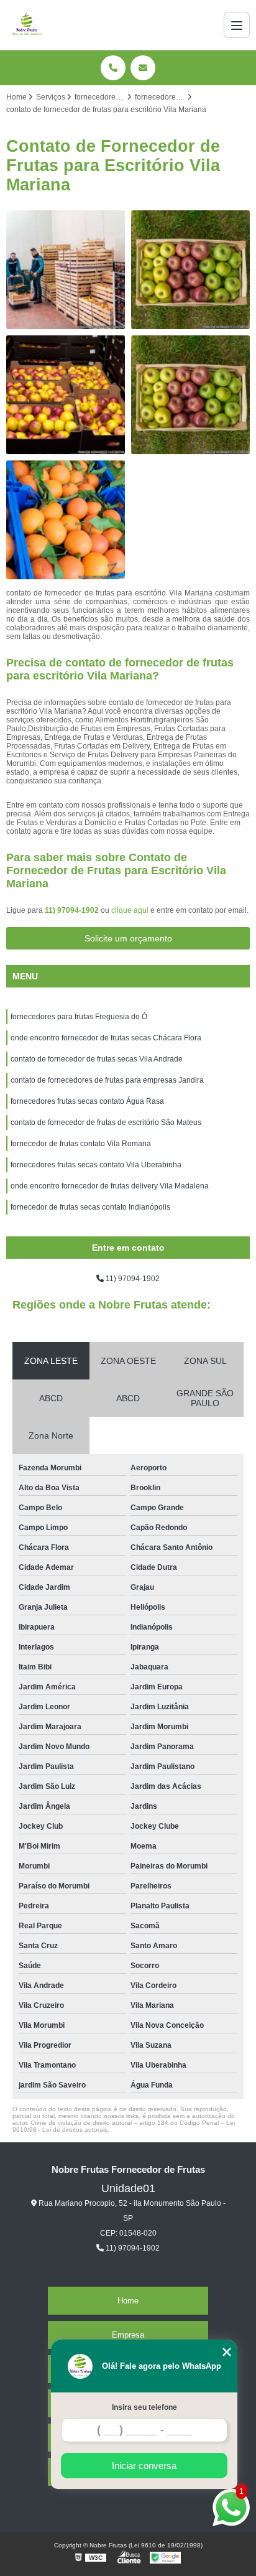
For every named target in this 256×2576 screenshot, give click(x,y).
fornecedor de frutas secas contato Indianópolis (90, 1207)
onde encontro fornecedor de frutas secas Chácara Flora (106, 1038)
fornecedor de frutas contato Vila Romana (81, 1144)
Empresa (128, 2335)
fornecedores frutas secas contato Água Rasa (87, 1101)
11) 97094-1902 (73, 910)
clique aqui (130, 910)
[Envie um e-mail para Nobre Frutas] (143, 68)
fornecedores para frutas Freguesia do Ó (79, 1017)
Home (128, 2301)
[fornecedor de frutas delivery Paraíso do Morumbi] (66, 520)
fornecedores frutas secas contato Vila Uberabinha (96, 1165)
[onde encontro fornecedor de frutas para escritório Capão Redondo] (190, 395)
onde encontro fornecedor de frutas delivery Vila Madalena (110, 1186)
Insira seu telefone (144, 2407)
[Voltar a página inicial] (27, 25)
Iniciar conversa (144, 2466)
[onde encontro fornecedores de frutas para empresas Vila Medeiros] (190, 270)
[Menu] (237, 25)
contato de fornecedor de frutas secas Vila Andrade (97, 1059)
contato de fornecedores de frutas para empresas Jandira (107, 1080)
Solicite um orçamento (128, 938)
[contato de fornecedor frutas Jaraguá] (66, 395)
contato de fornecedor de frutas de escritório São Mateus (106, 1122)
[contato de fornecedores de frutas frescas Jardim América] (66, 270)
